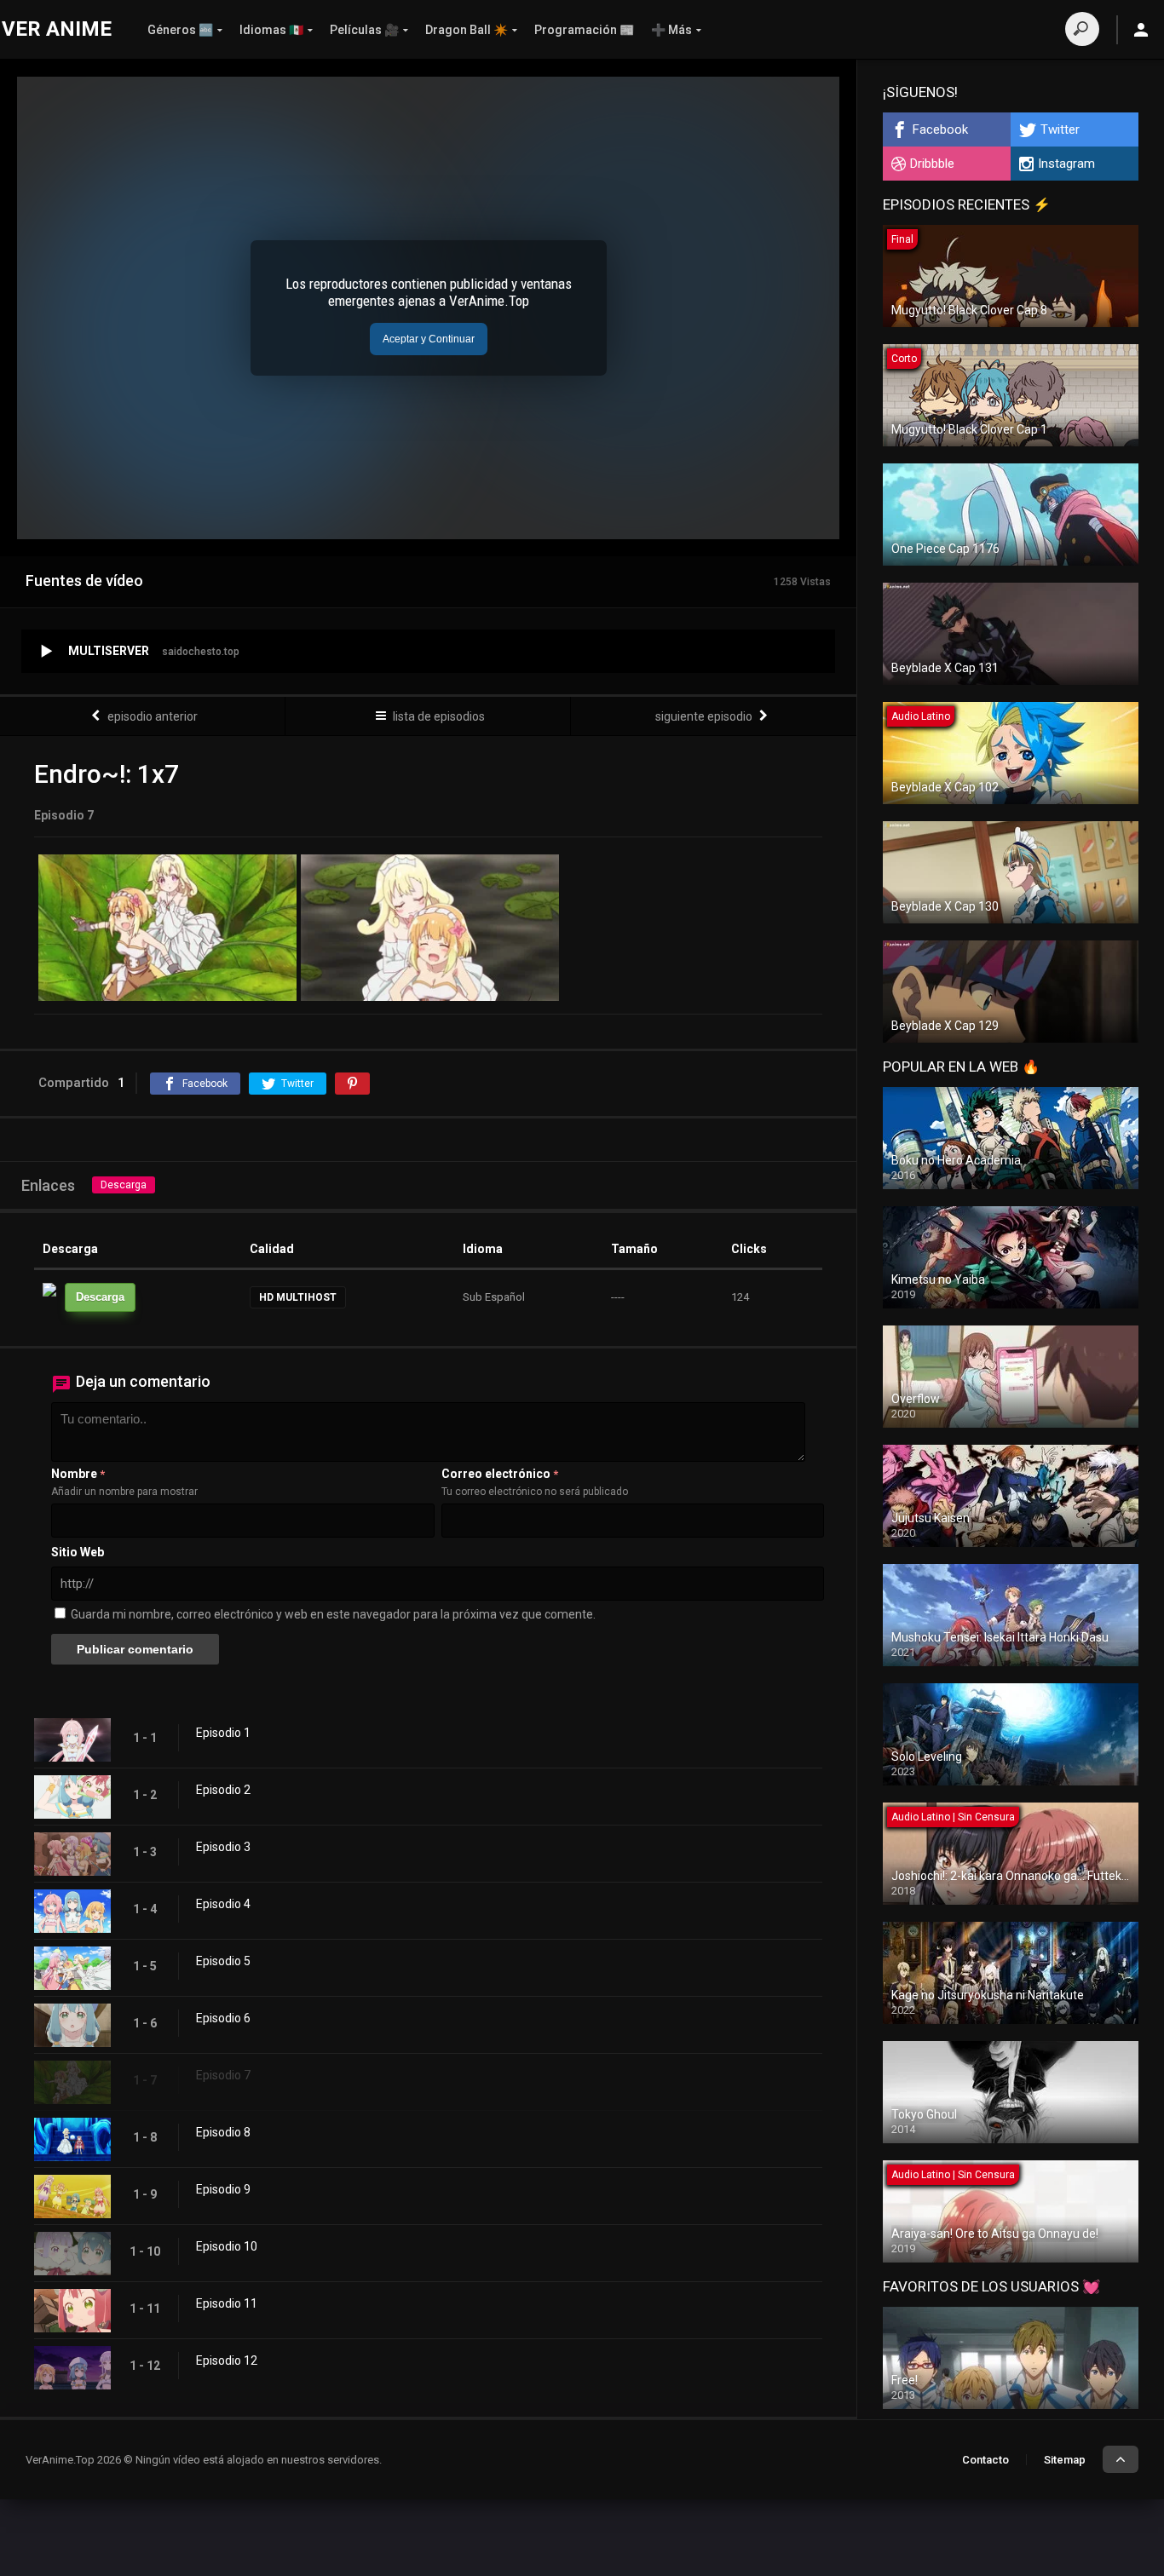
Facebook (940, 129)
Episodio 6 (223, 2018)
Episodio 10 (227, 2246)
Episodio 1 (223, 1733)
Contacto (985, 2460)
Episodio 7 (223, 2075)
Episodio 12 (227, 2360)
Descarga (124, 1185)
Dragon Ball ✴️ (467, 30)
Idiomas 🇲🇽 (271, 30)
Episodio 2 (223, 1790)
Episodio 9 (223, 2189)
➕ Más (671, 30)
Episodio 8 (223, 2132)
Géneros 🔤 (180, 30)
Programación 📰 (584, 30)
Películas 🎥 (364, 30)
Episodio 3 (223, 1847)
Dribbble (932, 164)
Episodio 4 (223, 1904)
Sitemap (1065, 2460)
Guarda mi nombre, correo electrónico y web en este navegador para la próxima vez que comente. (333, 1614)
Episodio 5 (223, 1961)
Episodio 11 (227, 2303)
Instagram (1066, 164)
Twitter (1060, 129)
